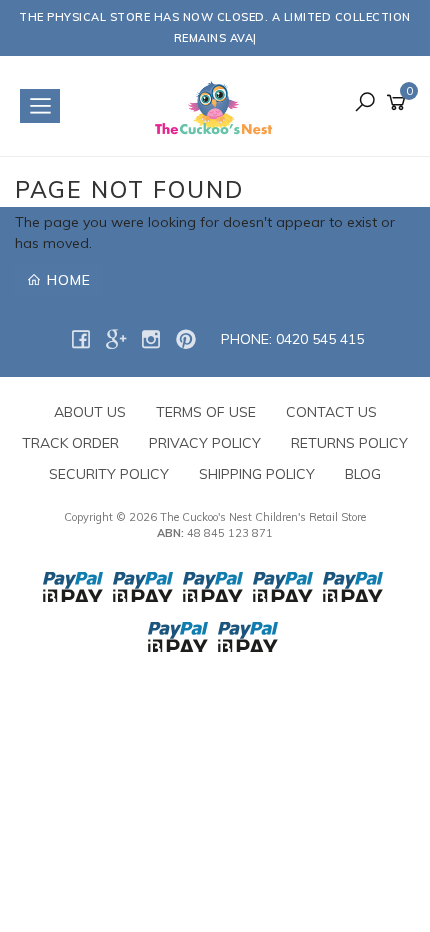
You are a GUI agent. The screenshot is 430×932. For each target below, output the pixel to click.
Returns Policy (349, 443)
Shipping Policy (257, 474)
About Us (90, 412)
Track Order (70, 443)
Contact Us (331, 412)
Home (66, 280)
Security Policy (109, 474)
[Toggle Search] (365, 103)
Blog (363, 474)
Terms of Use (206, 412)
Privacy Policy (205, 443)
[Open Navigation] (40, 106)
